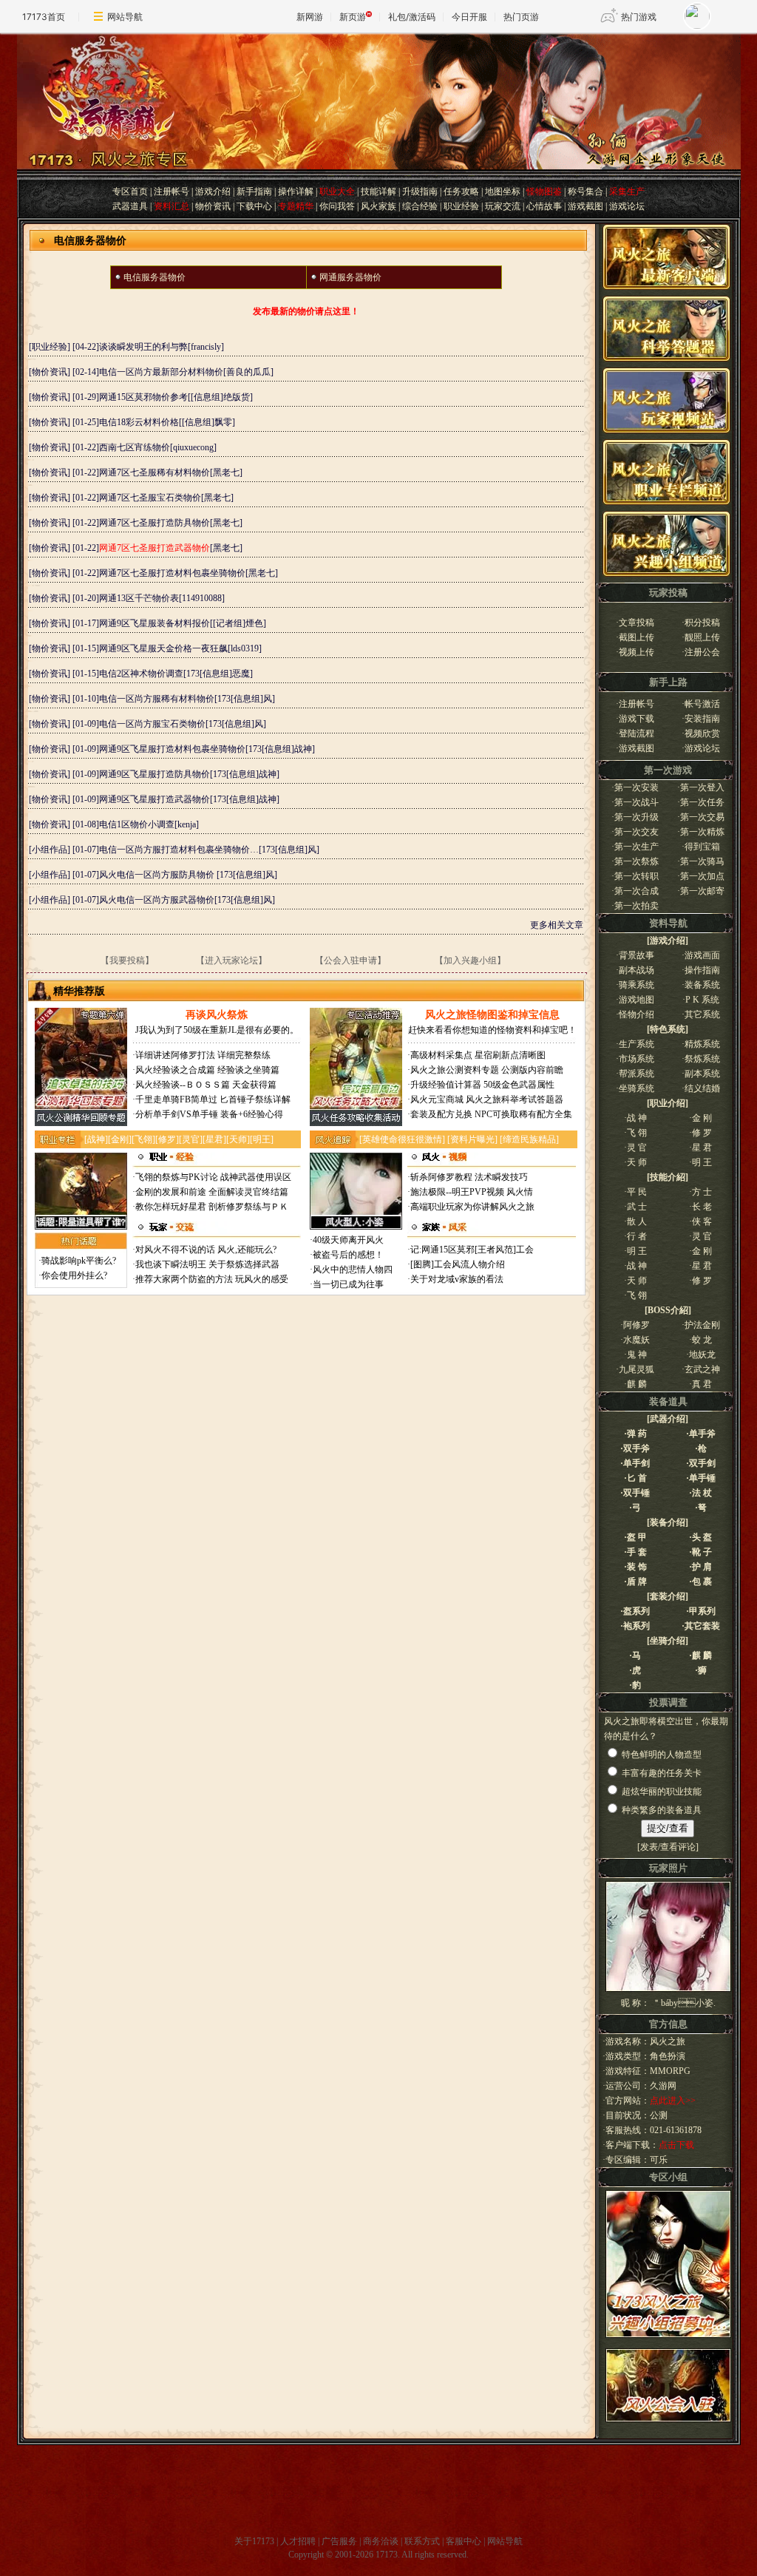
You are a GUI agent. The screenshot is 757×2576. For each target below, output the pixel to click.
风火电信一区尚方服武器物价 (157, 900)
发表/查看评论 (668, 1847)
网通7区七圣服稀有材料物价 (155, 472)
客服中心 (464, 2541)
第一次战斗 (637, 802)
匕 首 (637, 1478)
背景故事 (637, 955)
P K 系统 (702, 1000)
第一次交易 (702, 817)
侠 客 (702, 1221)
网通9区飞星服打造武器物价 (155, 799)
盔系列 (637, 1611)
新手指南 (254, 191)
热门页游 (521, 17)
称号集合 (585, 191)
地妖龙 (707, 1355)
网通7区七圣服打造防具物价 (155, 523)
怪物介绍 (637, 1014)
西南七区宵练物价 (135, 447)
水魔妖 (641, 1340)
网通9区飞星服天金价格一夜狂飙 (163, 648)
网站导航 (125, 17)
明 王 (702, 1162)
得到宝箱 (702, 847)
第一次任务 (702, 802)
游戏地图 (637, 1000)
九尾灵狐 (637, 1369)
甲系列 (702, 1611)
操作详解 (296, 191)
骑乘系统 (637, 985)
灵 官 (637, 1148)
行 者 (637, 1236)
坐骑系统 (637, 1088)
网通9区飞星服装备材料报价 (155, 623)
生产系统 (637, 1044)
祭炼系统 (702, 1059)
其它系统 (702, 1014)
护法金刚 (702, 1325)
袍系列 (637, 1626)
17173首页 (44, 17)
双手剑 (702, 1463)
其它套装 (702, 1626)
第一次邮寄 (702, 891)
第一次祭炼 (637, 861)
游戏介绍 (213, 191)
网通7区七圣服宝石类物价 (150, 498)
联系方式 (422, 2541)
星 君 (702, 1148)
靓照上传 (702, 637)
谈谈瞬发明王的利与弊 (143, 347)
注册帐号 (172, 191)
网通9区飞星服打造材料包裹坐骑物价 (172, 749)
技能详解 (378, 191)
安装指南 (702, 719)
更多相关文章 (557, 925)
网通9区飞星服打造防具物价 (155, 774)
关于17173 (254, 2541)
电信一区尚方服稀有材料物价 (157, 699)
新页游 (353, 17)
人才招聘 (298, 2541)
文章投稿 (637, 623)
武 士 (637, 1207)
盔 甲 (637, 1537)
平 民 (637, 1192)
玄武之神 (702, 1369)
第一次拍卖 (637, 906)
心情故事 (544, 206)
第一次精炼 (702, 832)
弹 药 (637, 1434)
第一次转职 (637, 876)
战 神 (637, 1118)
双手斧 (637, 1448)
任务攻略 (461, 191)
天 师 (637, 1162)
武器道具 (130, 206)
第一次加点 (702, 876)
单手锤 (702, 1478)
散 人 (637, 1221)
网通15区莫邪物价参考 (143, 397)
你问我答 (337, 206)
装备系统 (702, 985)
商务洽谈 (381, 2541)
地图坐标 (503, 191)
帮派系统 (637, 1074)
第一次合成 (637, 891)
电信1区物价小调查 (137, 824)
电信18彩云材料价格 (139, 422)
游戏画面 (702, 955)
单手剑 (637, 1463)
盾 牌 (637, 1582)
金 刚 (702, 1118)
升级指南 (420, 191)
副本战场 (637, 970)
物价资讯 (213, 206)
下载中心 (254, 206)
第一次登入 (702, 787)
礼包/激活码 (412, 17)
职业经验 (461, 206)
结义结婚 (702, 1088)
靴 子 (702, 1552)
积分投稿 (702, 623)
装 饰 (637, 1567)
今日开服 (469, 17)
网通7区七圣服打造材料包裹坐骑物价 (172, 573)
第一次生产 (637, 847)
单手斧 (702, 1434)
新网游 (310, 17)
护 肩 (702, 1567)
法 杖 (702, 1493)
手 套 (637, 1552)
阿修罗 (641, 1325)
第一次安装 (637, 787)
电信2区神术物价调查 (141, 674)
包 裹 (702, 1582)
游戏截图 (585, 206)
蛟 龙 (707, 1340)
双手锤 (637, 1493)
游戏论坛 (627, 206)
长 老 (702, 1207)
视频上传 (637, 652)
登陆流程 (637, 733)
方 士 (702, 1192)
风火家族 (378, 206)
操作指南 (702, 970)
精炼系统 (702, 1044)
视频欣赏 (702, 733)
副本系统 (702, 1074)
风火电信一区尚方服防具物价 (158, 875)
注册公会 (702, 652)
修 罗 (702, 1133)
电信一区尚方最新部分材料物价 (161, 372)
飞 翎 (637, 1133)
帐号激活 (702, 704)
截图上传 (637, 637)
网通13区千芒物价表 (139, 598)
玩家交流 (503, 206)
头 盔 (702, 1537)
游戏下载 (637, 719)
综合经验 (420, 206)
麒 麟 (642, 1384)
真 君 (707, 1384)
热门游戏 (639, 17)
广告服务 (339, 2541)
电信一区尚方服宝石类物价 (152, 724)
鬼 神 (642, 1355)
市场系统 (637, 1059)
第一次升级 (637, 817)
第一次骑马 (702, 861)
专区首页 (130, 191)
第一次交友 (637, 832)
